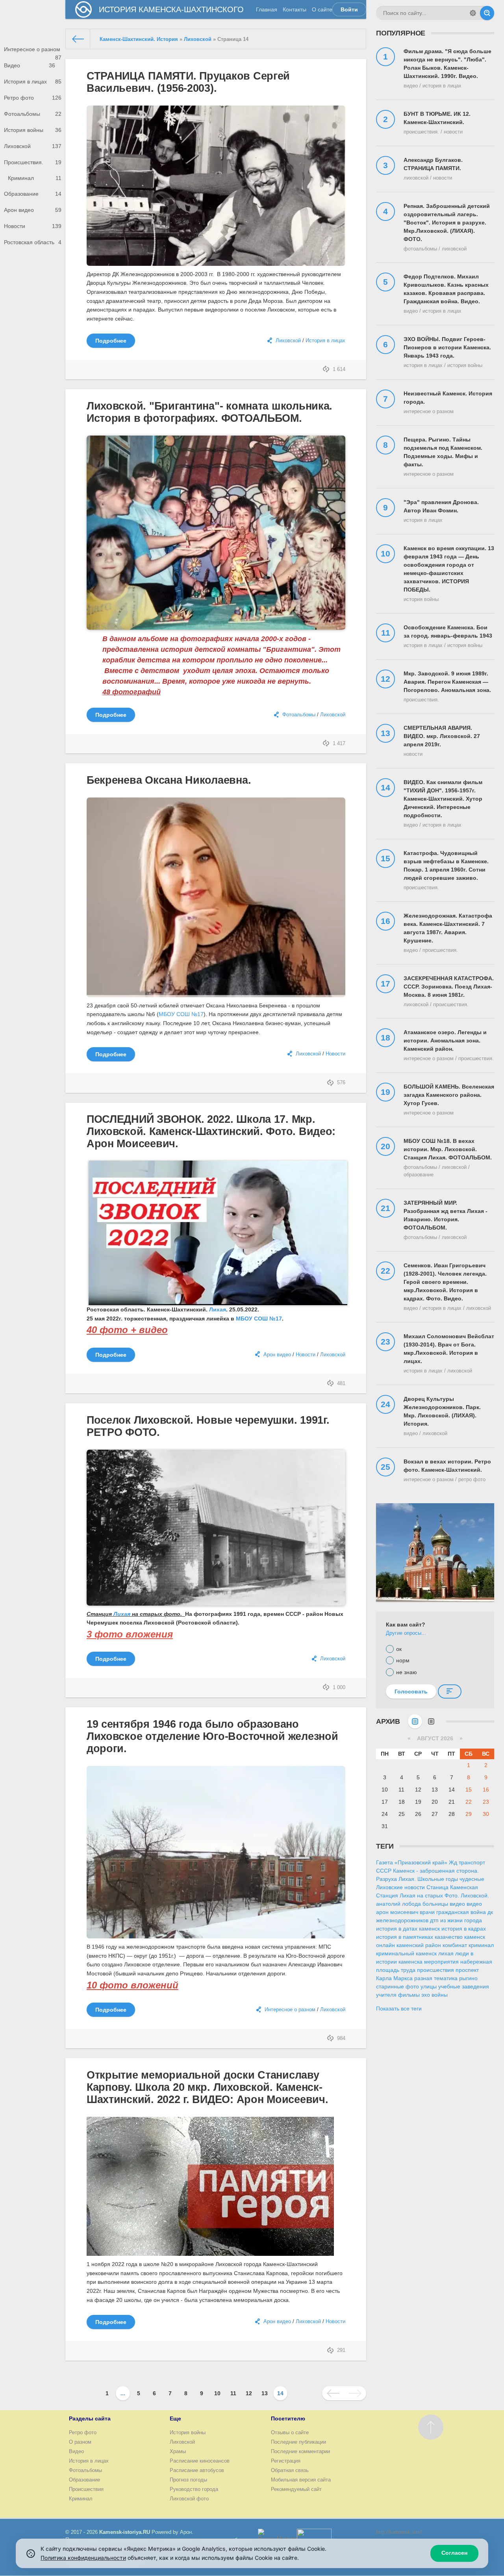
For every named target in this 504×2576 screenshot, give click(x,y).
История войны (33, 130)
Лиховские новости (400, 1887)
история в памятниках (405, 1937)
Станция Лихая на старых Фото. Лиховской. (433, 1895)
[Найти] (487, 13)
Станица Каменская (452, 1887)
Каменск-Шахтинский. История (139, 39)
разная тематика (436, 1978)
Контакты (295, 9)
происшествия (435, 1970)
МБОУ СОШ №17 (181, 1014)
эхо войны (435, 1995)
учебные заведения (464, 1986)
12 (249, 2393)
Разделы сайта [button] (90, 2418)
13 (265, 2393)
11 (233, 2393)
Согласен (454, 2553)
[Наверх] (431, 2427)
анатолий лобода (398, 1904)
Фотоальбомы (33, 114)
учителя (386, 1995)
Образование (33, 194)
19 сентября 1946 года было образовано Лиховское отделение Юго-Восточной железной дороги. (212, 1736)
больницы (435, 1904)
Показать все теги (399, 2009)
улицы (429, 1986)
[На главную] (78, 39)
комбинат (455, 1945)
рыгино (468, 1978)
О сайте (322, 9)
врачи (427, 1912)
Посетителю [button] (288, 2418)
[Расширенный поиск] (473, 13)
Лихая (218, 1309)
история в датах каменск (408, 1929)
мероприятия (441, 1962)
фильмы (409, 1995)
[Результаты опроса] (450, 1691)
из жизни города (461, 1920)
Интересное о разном (33, 52)
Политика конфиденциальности (83, 2558)
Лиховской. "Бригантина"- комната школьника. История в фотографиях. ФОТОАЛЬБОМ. (209, 412)
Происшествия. (33, 162)
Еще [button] (175, 2418)
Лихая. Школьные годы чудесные (441, 1879)
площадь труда (396, 1970)
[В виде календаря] (415, 1721)
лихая (446, 1953)
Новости (33, 226)
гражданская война (461, 1912)
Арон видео (33, 210)
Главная (267, 9)
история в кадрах (464, 1929)
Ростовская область (33, 242)
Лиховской (33, 146)
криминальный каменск (406, 1953)
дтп (434, 1920)
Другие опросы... (406, 1633)
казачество (449, 1937)
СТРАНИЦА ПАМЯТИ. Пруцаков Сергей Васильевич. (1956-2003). (188, 82)
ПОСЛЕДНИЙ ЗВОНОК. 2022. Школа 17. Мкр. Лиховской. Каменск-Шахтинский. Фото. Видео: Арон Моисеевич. (211, 1131)
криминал (481, 1945)
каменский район (419, 1945)
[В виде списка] (431, 1721)
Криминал (35, 178)
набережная (476, 1962)
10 (217, 2393)
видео (457, 1904)
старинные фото (397, 1986)
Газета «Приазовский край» (412, 1862)
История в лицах (33, 82)
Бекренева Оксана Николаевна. (169, 780)
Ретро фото (33, 98)
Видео (30, 65)
